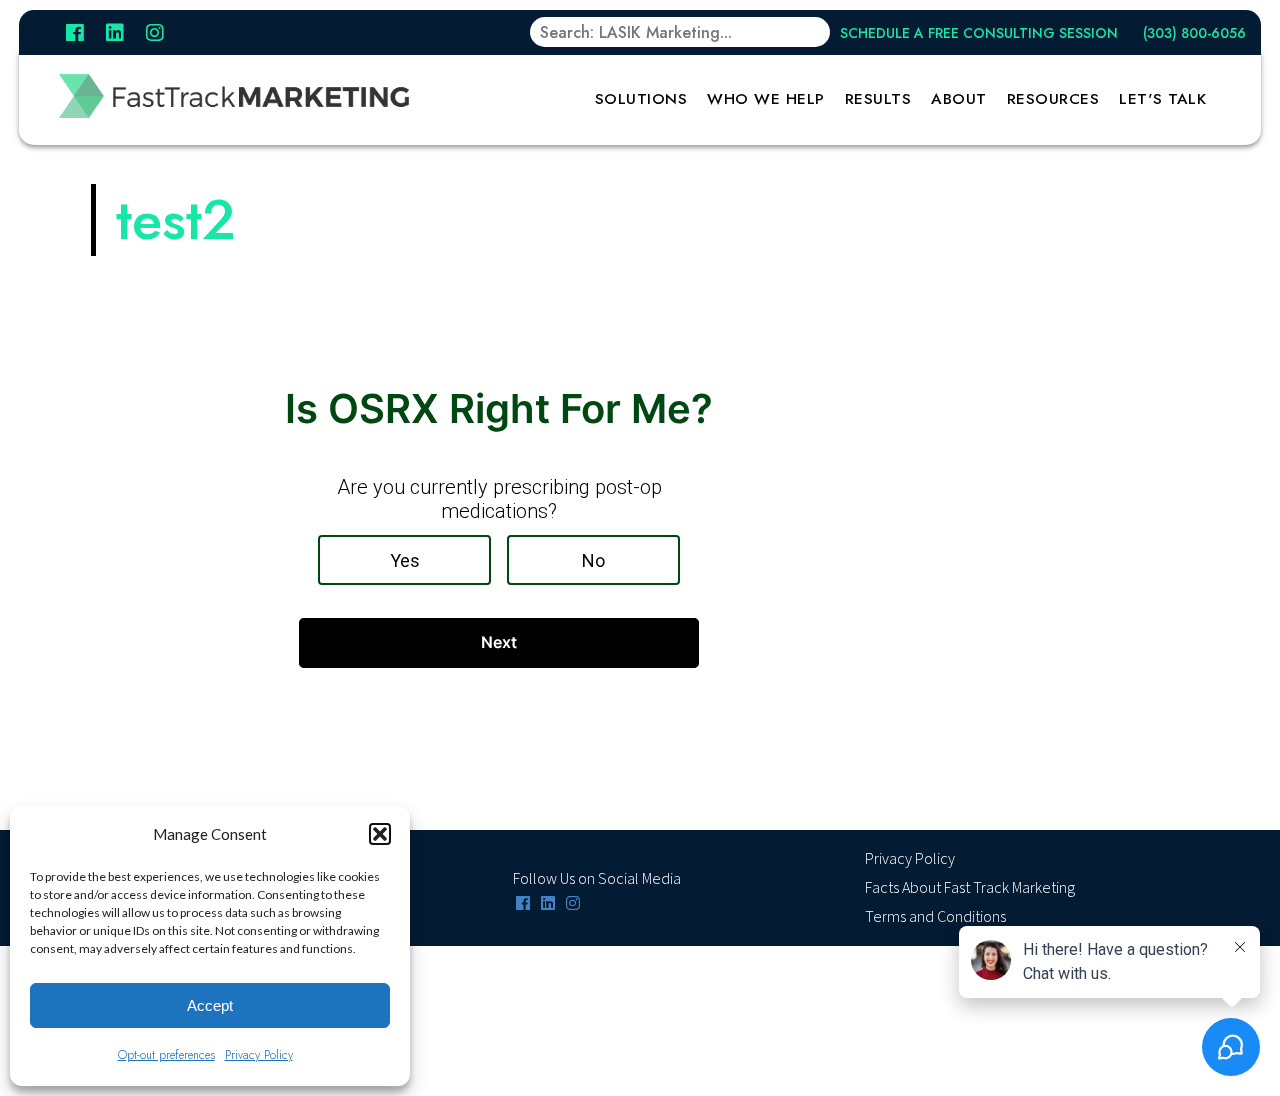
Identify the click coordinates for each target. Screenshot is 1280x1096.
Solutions (641, 99)
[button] (380, 834)
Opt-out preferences (166, 1055)
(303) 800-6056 (1194, 33)
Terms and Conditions (935, 917)
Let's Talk (1162, 99)
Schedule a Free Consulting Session (979, 33)
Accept (210, 1005)
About (959, 99)
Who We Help (766, 99)
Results (878, 99)
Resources (1053, 99)
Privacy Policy (259, 1055)
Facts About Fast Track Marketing (970, 888)
